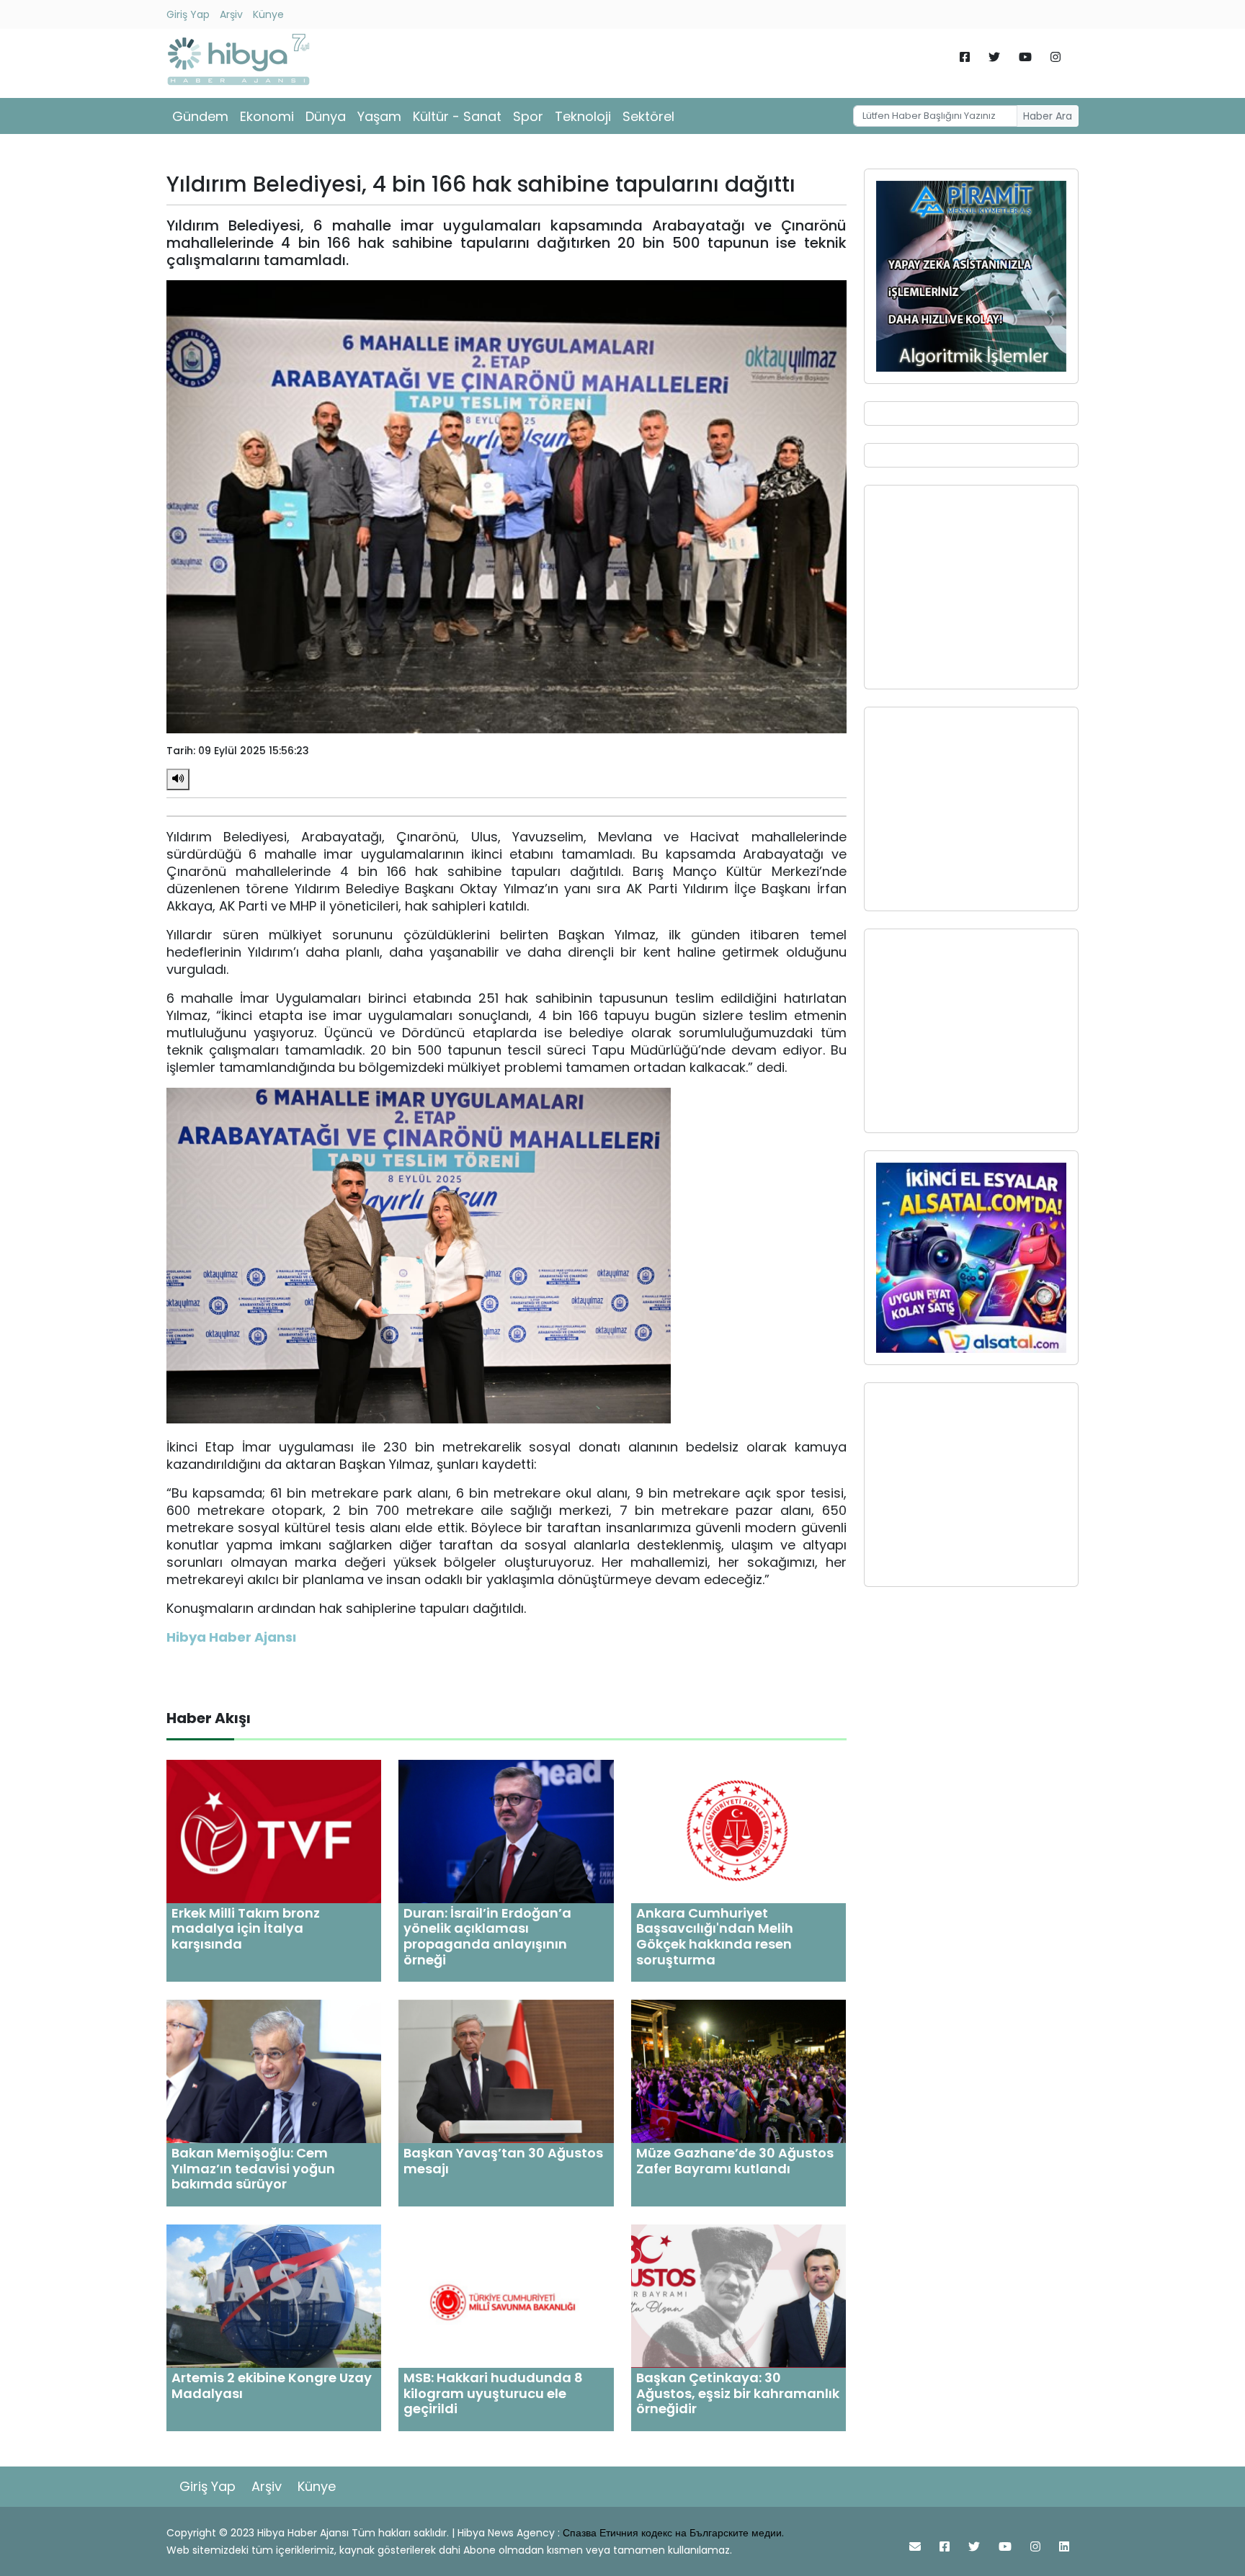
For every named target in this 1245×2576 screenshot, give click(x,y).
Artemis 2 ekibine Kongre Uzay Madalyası (272, 2385)
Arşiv (231, 14)
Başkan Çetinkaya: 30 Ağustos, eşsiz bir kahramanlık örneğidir (738, 2393)
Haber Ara (1048, 116)
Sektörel (648, 116)
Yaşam (379, 116)
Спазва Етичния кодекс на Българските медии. (673, 2533)
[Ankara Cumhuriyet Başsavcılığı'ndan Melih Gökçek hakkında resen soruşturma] (738, 1831)
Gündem (200, 116)
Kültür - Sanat (457, 116)
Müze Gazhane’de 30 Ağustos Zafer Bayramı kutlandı (735, 2161)
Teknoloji (583, 116)
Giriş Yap (188, 14)
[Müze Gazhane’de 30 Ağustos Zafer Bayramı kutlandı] (738, 2071)
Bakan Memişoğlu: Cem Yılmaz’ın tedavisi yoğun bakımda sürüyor (253, 2168)
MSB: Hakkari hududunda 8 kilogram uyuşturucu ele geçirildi (493, 2393)
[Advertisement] (971, 587)
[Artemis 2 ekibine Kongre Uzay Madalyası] (274, 2295)
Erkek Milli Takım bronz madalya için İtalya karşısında (246, 1928)
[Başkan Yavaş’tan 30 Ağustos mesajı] (506, 2071)
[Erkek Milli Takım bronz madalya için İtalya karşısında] (274, 1831)
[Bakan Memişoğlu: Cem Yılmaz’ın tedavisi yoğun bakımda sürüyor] (274, 2071)
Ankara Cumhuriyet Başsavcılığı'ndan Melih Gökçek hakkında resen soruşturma (715, 1936)
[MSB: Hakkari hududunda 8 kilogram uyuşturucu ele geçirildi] (506, 2295)
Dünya (326, 116)
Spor (528, 116)
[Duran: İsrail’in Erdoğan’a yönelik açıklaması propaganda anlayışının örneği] (506, 1831)
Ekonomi (267, 116)
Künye (268, 14)
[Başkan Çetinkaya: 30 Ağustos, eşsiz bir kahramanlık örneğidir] (738, 2295)
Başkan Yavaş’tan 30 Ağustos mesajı (503, 2161)
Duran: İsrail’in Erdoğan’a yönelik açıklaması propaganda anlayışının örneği (487, 1936)
